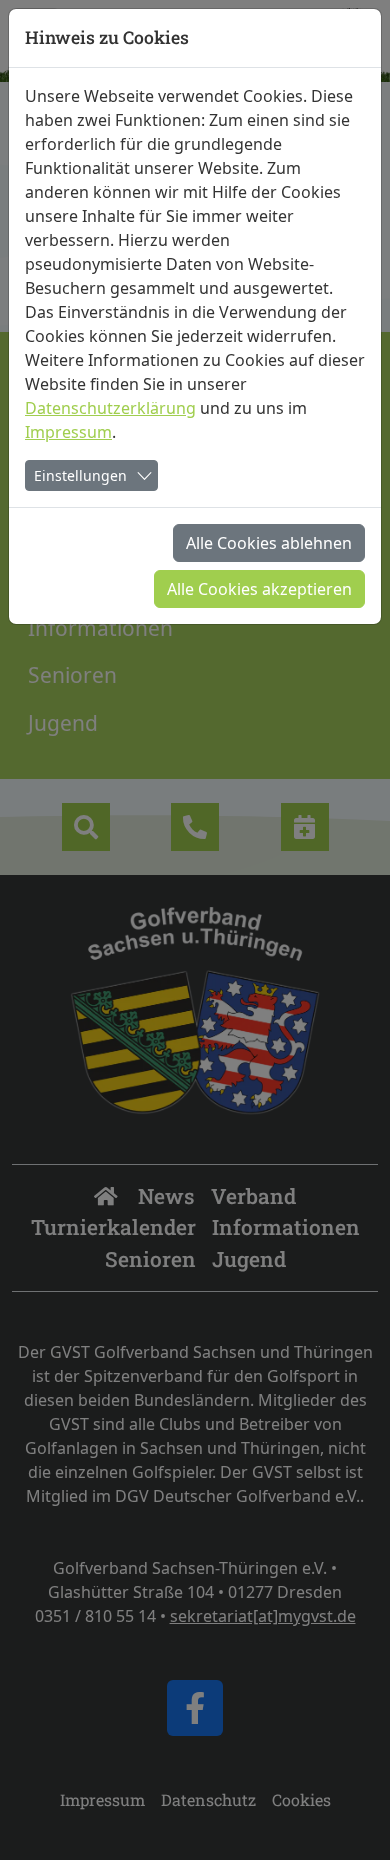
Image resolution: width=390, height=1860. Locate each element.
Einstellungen (80, 475)
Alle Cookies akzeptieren (259, 589)
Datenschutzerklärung (110, 408)
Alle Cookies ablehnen (269, 543)
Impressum (68, 432)
